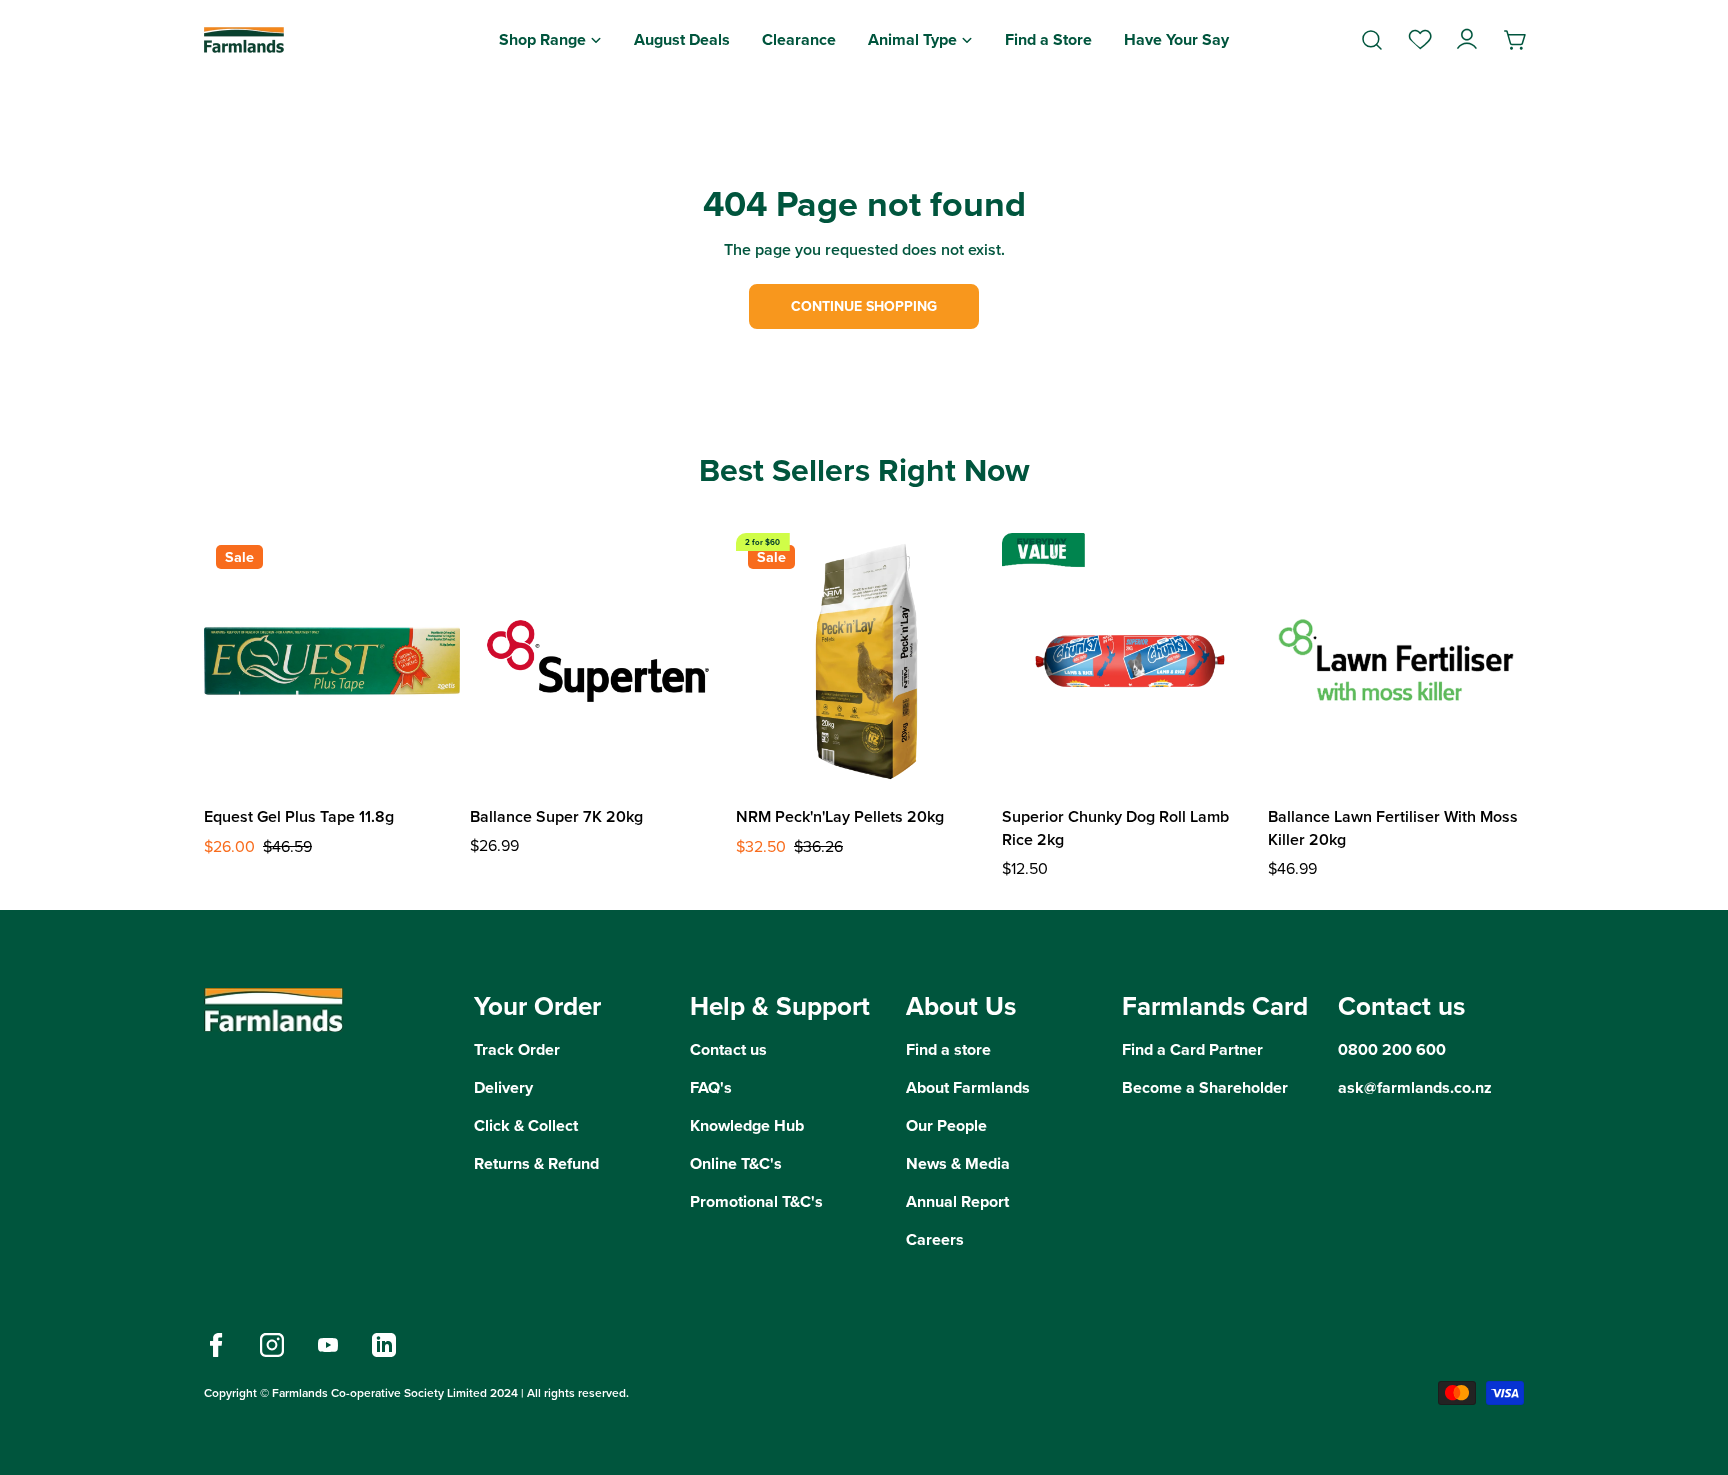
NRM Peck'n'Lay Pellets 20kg (840, 816)
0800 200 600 (1392, 1049)
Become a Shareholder (1205, 1087)
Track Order (517, 1049)
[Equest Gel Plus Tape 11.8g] (332, 661)
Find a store (948, 1049)
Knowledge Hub (747, 1125)
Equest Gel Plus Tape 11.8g (299, 816)
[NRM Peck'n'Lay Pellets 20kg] (864, 661)
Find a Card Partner (1192, 1049)
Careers (935, 1239)
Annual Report (957, 1201)
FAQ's (711, 1087)
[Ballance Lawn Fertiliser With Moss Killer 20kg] (1396, 661)
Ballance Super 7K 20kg (556, 816)
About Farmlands (968, 1087)
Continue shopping (864, 306)
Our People (946, 1125)
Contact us (728, 1049)
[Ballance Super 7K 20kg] (598, 661)
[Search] (1372, 40)
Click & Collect (526, 1125)
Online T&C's (736, 1163)
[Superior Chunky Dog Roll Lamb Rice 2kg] (1130, 661)
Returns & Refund (536, 1163)
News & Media (958, 1163)
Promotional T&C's (756, 1201)
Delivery (503, 1087)
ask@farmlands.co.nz (1415, 1087)
